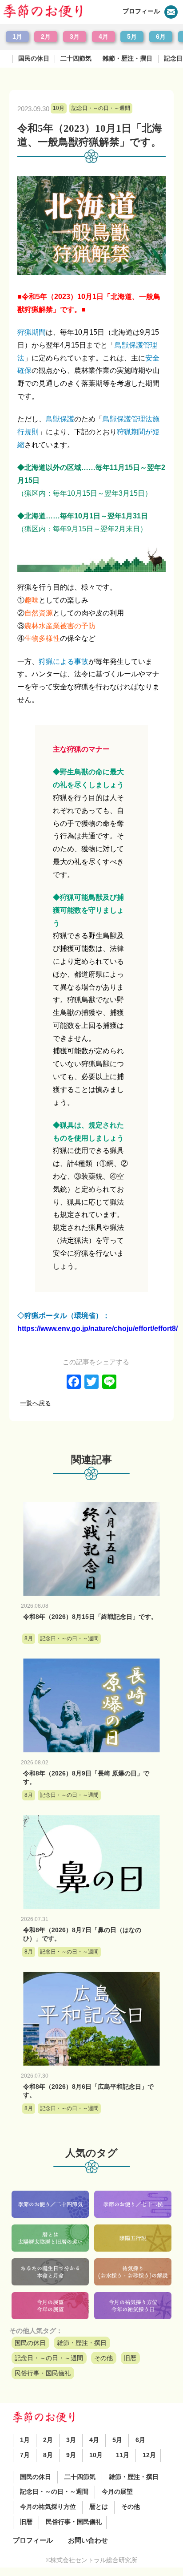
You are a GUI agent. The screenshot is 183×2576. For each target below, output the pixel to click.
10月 (96, 2455)
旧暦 (130, 2358)
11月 (123, 2455)
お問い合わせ (88, 2540)
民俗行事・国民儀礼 (43, 2373)
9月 (71, 2455)
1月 (17, 37)
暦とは (99, 2507)
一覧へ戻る (36, 1403)
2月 (46, 37)
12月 (149, 2455)
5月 (132, 37)
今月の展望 (117, 2492)
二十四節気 (76, 59)
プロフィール (141, 11)
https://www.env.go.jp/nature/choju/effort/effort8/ (97, 1328)
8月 (48, 2455)
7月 (25, 2455)
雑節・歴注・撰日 (127, 59)
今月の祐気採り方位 (48, 2507)
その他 (103, 2358)
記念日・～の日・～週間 (49, 2358)
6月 (161, 37)
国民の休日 (34, 59)
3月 (75, 37)
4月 (103, 37)
